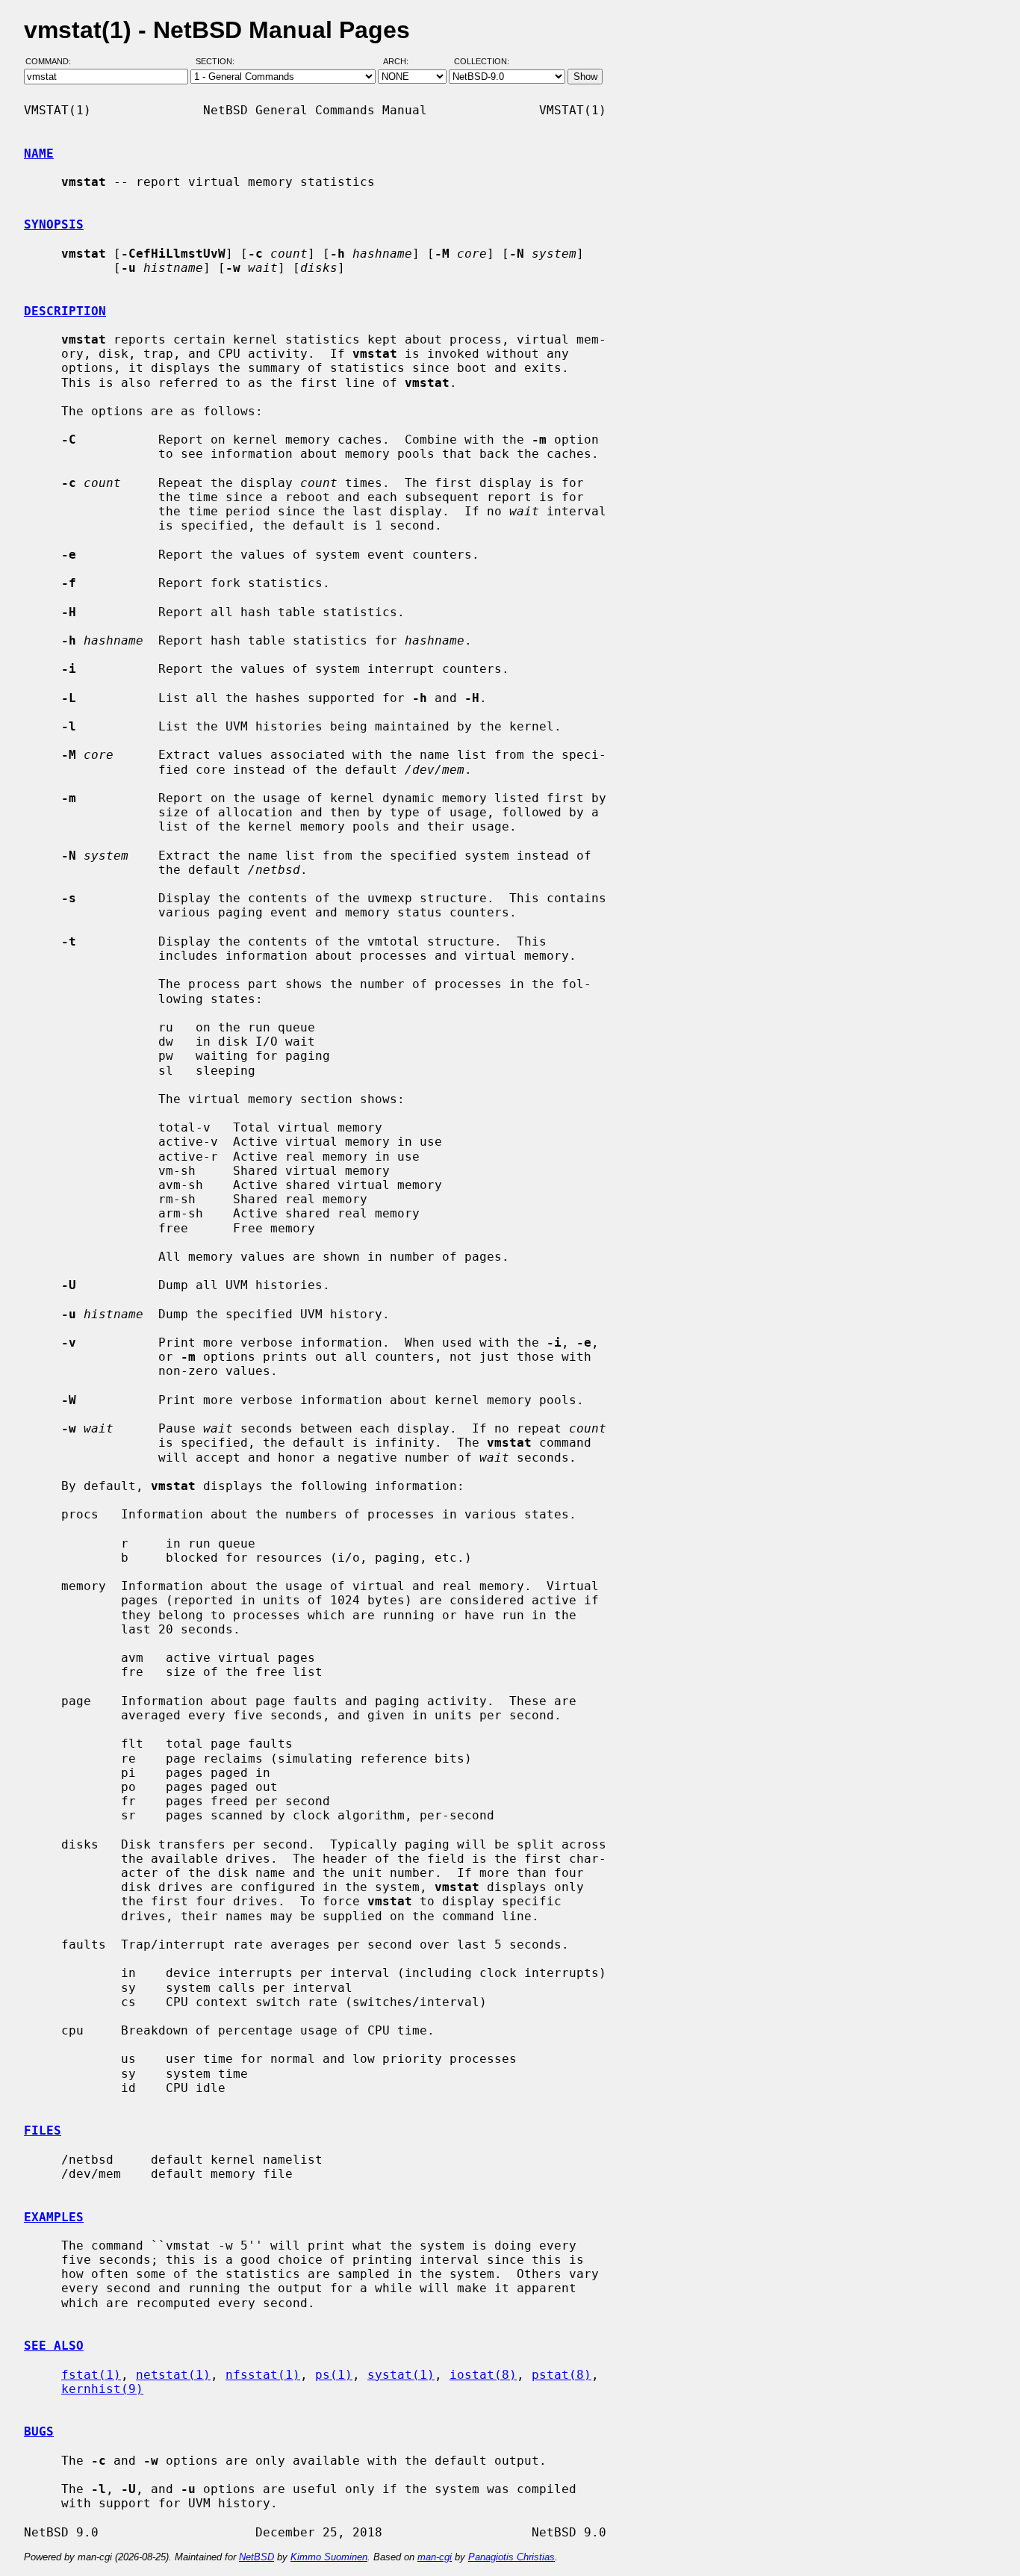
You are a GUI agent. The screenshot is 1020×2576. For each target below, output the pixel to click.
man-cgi (435, 2557)
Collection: (482, 62)
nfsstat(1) (263, 2375)
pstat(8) (562, 2375)
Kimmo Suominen (329, 2557)
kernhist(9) (102, 2389)
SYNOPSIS (54, 224)
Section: (218, 62)
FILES (43, 2130)
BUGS (39, 2431)
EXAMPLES (54, 2217)
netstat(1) (173, 2375)
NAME (39, 153)
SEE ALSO (54, 2346)
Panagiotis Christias (511, 2557)
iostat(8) (483, 2375)
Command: (53, 62)
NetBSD (256, 2557)
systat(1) (401, 2375)
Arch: (402, 62)
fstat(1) (91, 2375)
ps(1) (334, 2375)
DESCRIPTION (65, 311)
